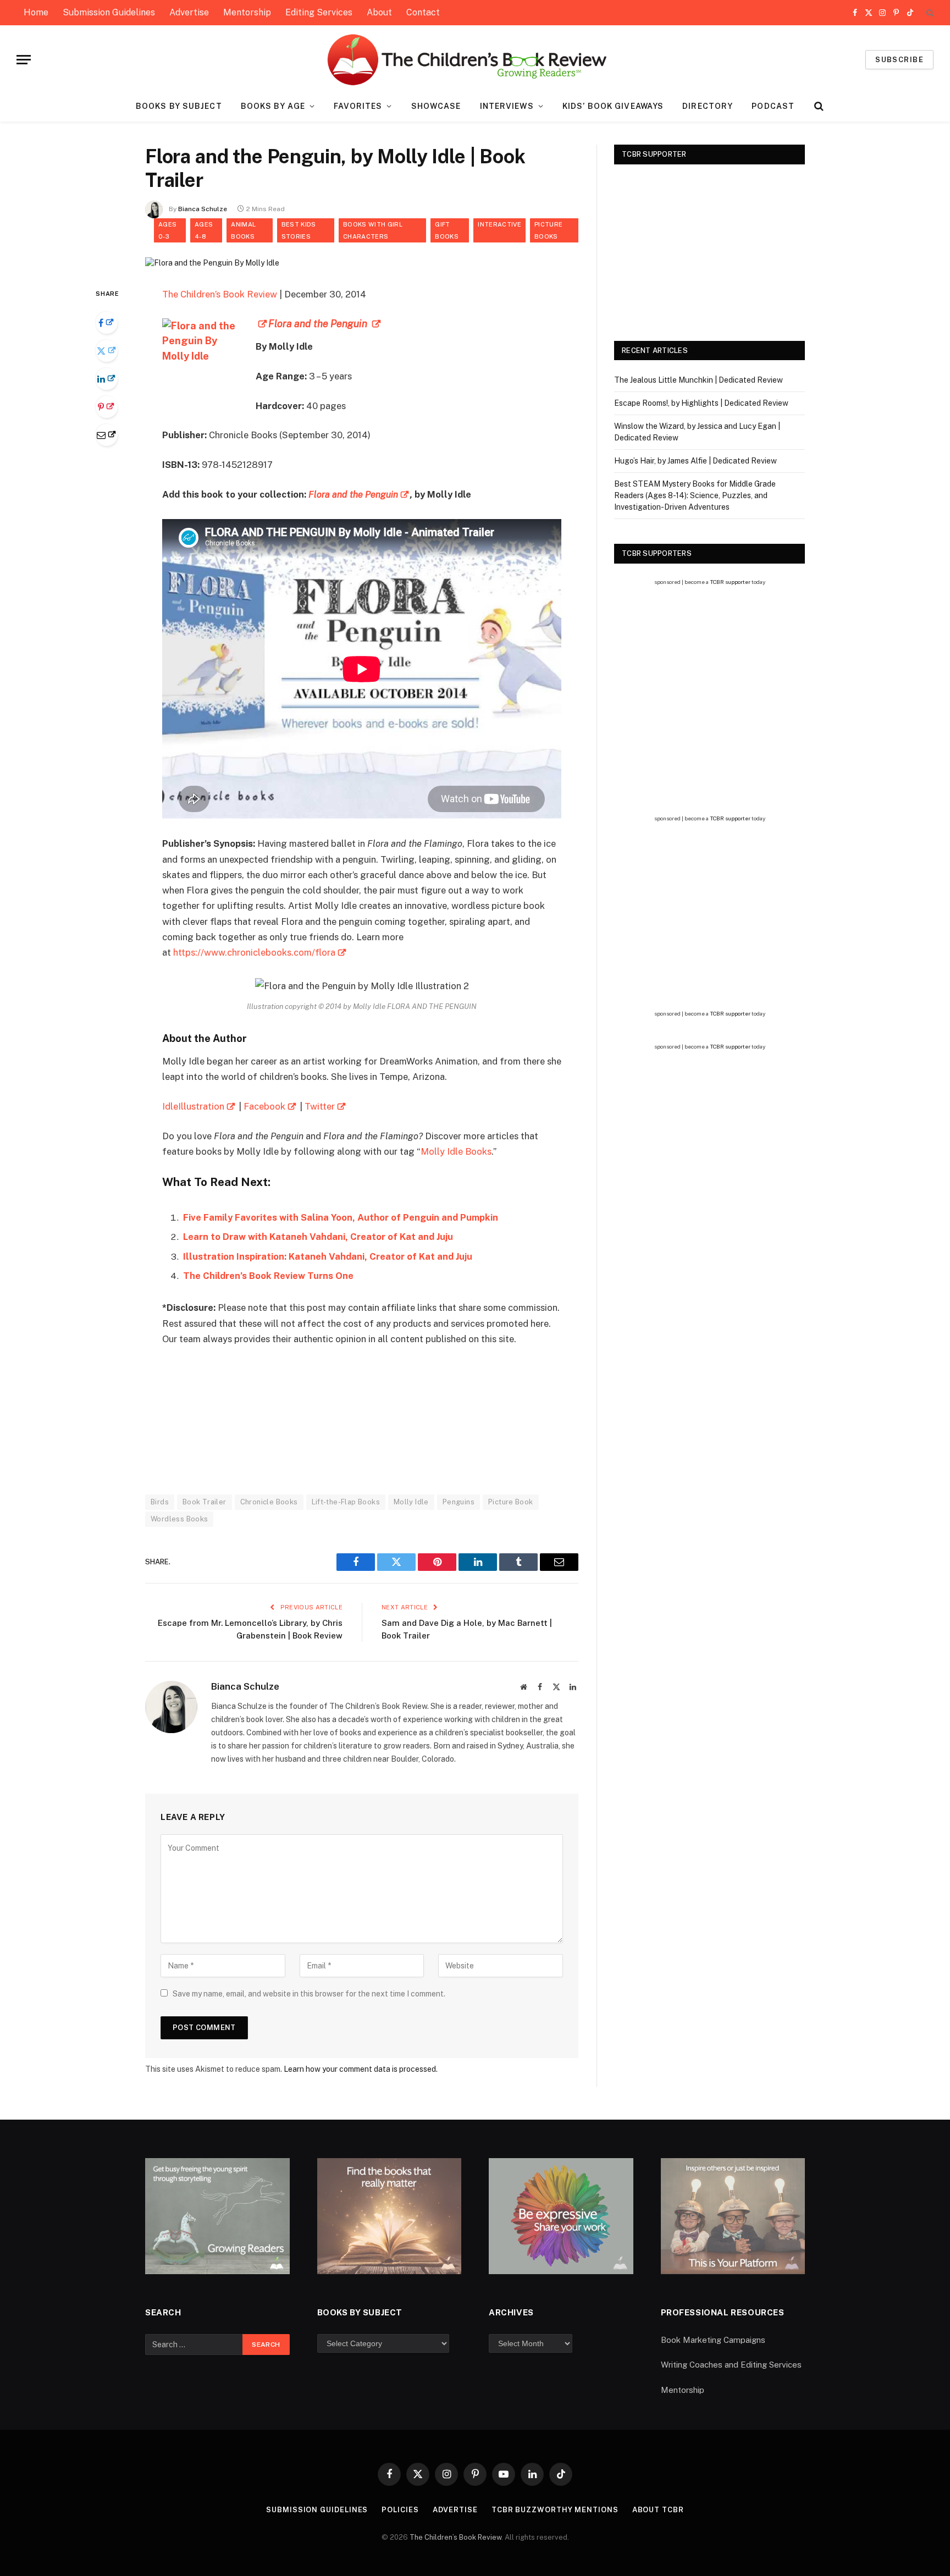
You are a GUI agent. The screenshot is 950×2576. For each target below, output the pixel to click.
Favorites (358, 106)
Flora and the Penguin (353, 494)
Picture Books (548, 230)
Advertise (189, 12)
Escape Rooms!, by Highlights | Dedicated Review (701, 403)
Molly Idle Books (456, 1151)
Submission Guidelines (109, 12)
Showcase (436, 106)
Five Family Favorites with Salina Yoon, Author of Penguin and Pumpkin (341, 1217)
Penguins (459, 1502)
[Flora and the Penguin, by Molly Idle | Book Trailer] (212, 263)
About (379, 12)
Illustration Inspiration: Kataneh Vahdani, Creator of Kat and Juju (328, 1256)
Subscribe (899, 60)
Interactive (499, 224)
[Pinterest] (107, 407)
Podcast (773, 106)
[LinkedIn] (107, 379)
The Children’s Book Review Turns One (268, 1276)
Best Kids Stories (299, 230)
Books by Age (273, 106)
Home (36, 12)
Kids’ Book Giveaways (613, 106)
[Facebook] (107, 323)
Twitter (320, 1106)
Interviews (507, 106)
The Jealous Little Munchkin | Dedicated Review (698, 380)
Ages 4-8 (204, 230)
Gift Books (447, 230)
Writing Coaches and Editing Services (731, 2365)
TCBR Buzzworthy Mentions (555, 2510)
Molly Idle (411, 1502)
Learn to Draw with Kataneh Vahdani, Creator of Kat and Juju (318, 1237)
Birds (160, 1502)
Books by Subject (179, 106)
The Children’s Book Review (220, 294)
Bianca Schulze (203, 209)
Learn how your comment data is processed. (361, 2069)
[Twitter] (107, 351)
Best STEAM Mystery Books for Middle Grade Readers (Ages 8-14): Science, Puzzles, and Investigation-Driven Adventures (695, 495)
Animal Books (243, 230)
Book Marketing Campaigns (713, 2340)
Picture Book (511, 1502)
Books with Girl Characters (373, 230)
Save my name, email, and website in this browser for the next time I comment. (309, 1994)
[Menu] (24, 60)
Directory (708, 106)
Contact (423, 12)
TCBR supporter (730, 582)
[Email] (107, 435)
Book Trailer (205, 1502)
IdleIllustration (193, 1106)
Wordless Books (179, 1519)
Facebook (264, 1106)
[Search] (929, 13)
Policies (400, 2510)
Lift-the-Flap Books (346, 1502)
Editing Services (319, 12)
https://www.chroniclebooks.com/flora (254, 952)
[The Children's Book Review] (475, 60)
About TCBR (658, 2510)
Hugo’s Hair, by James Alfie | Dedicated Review (695, 461)
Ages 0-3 (167, 230)
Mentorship (247, 12)
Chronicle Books (269, 1502)
